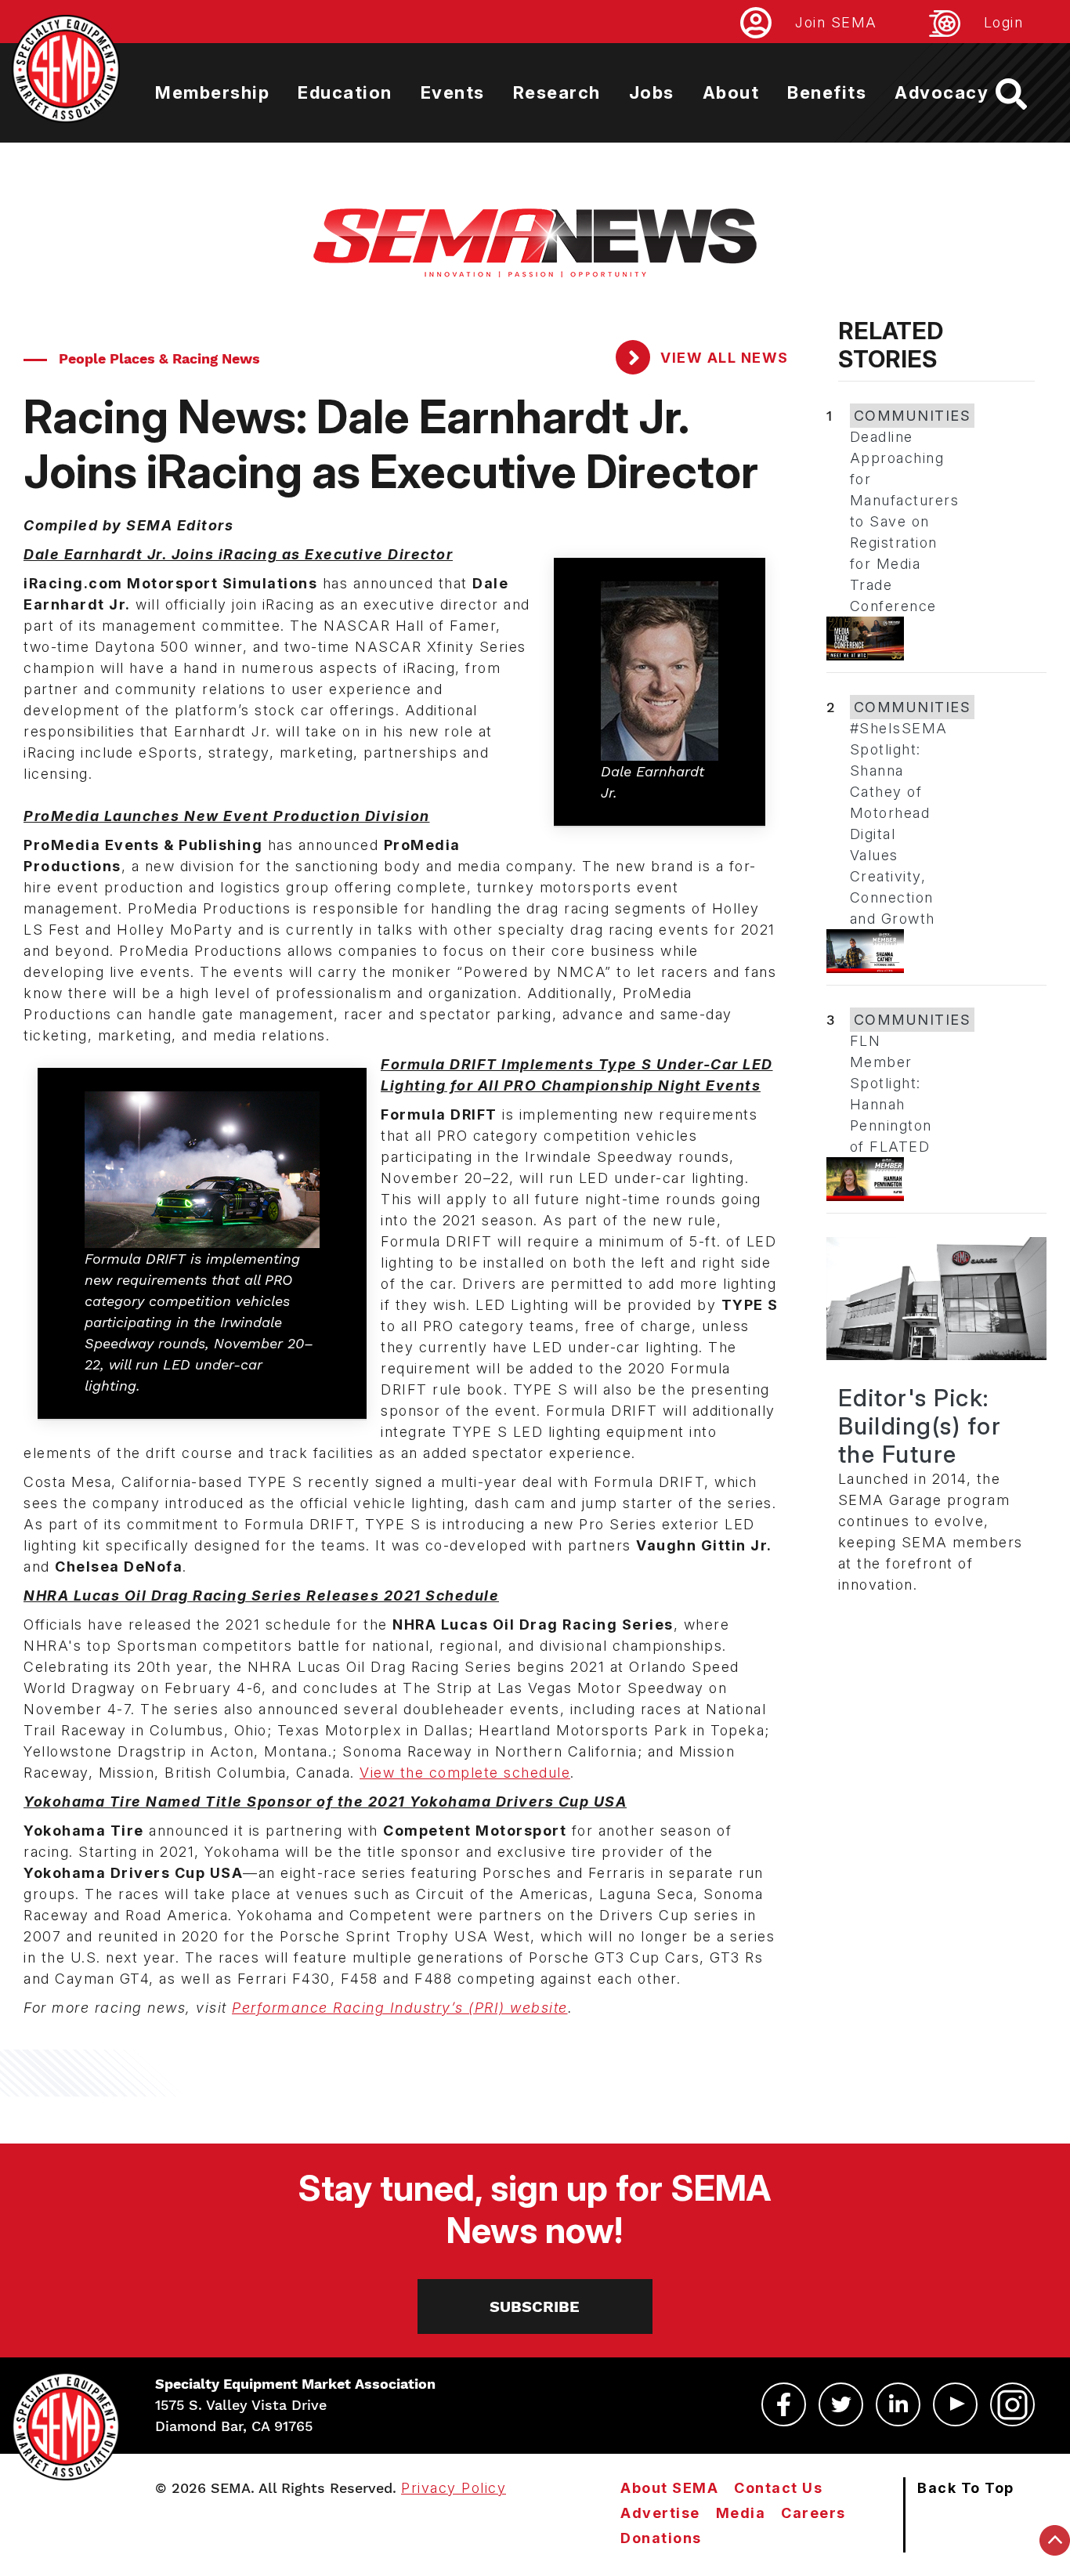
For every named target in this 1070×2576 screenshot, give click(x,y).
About (731, 92)
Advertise (660, 2513)
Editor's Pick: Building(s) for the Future (920, 1426)
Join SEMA (836, 22)
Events (453, 92)
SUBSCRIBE (535, 2306)
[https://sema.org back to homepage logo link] (1025, 94)
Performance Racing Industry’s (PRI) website (400, 2008)
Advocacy (942, 92)
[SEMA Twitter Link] (841, 2404)
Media (741, 2513)
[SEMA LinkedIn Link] (898, 2404)
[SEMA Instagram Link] (1012, 2404)
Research (557, 92)
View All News (723, 358)
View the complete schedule (465, 1773)
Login (1004, 22)
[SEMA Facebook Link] (784, 2404)
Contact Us (778, 2488)
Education (345, 92)
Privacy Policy (454, 2488)
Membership (212, 92)
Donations (661, 2538)
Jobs (652, 92)
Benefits (827, 92)
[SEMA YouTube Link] (955, 2404)
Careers (813, 2513)
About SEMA (669, 2488)
